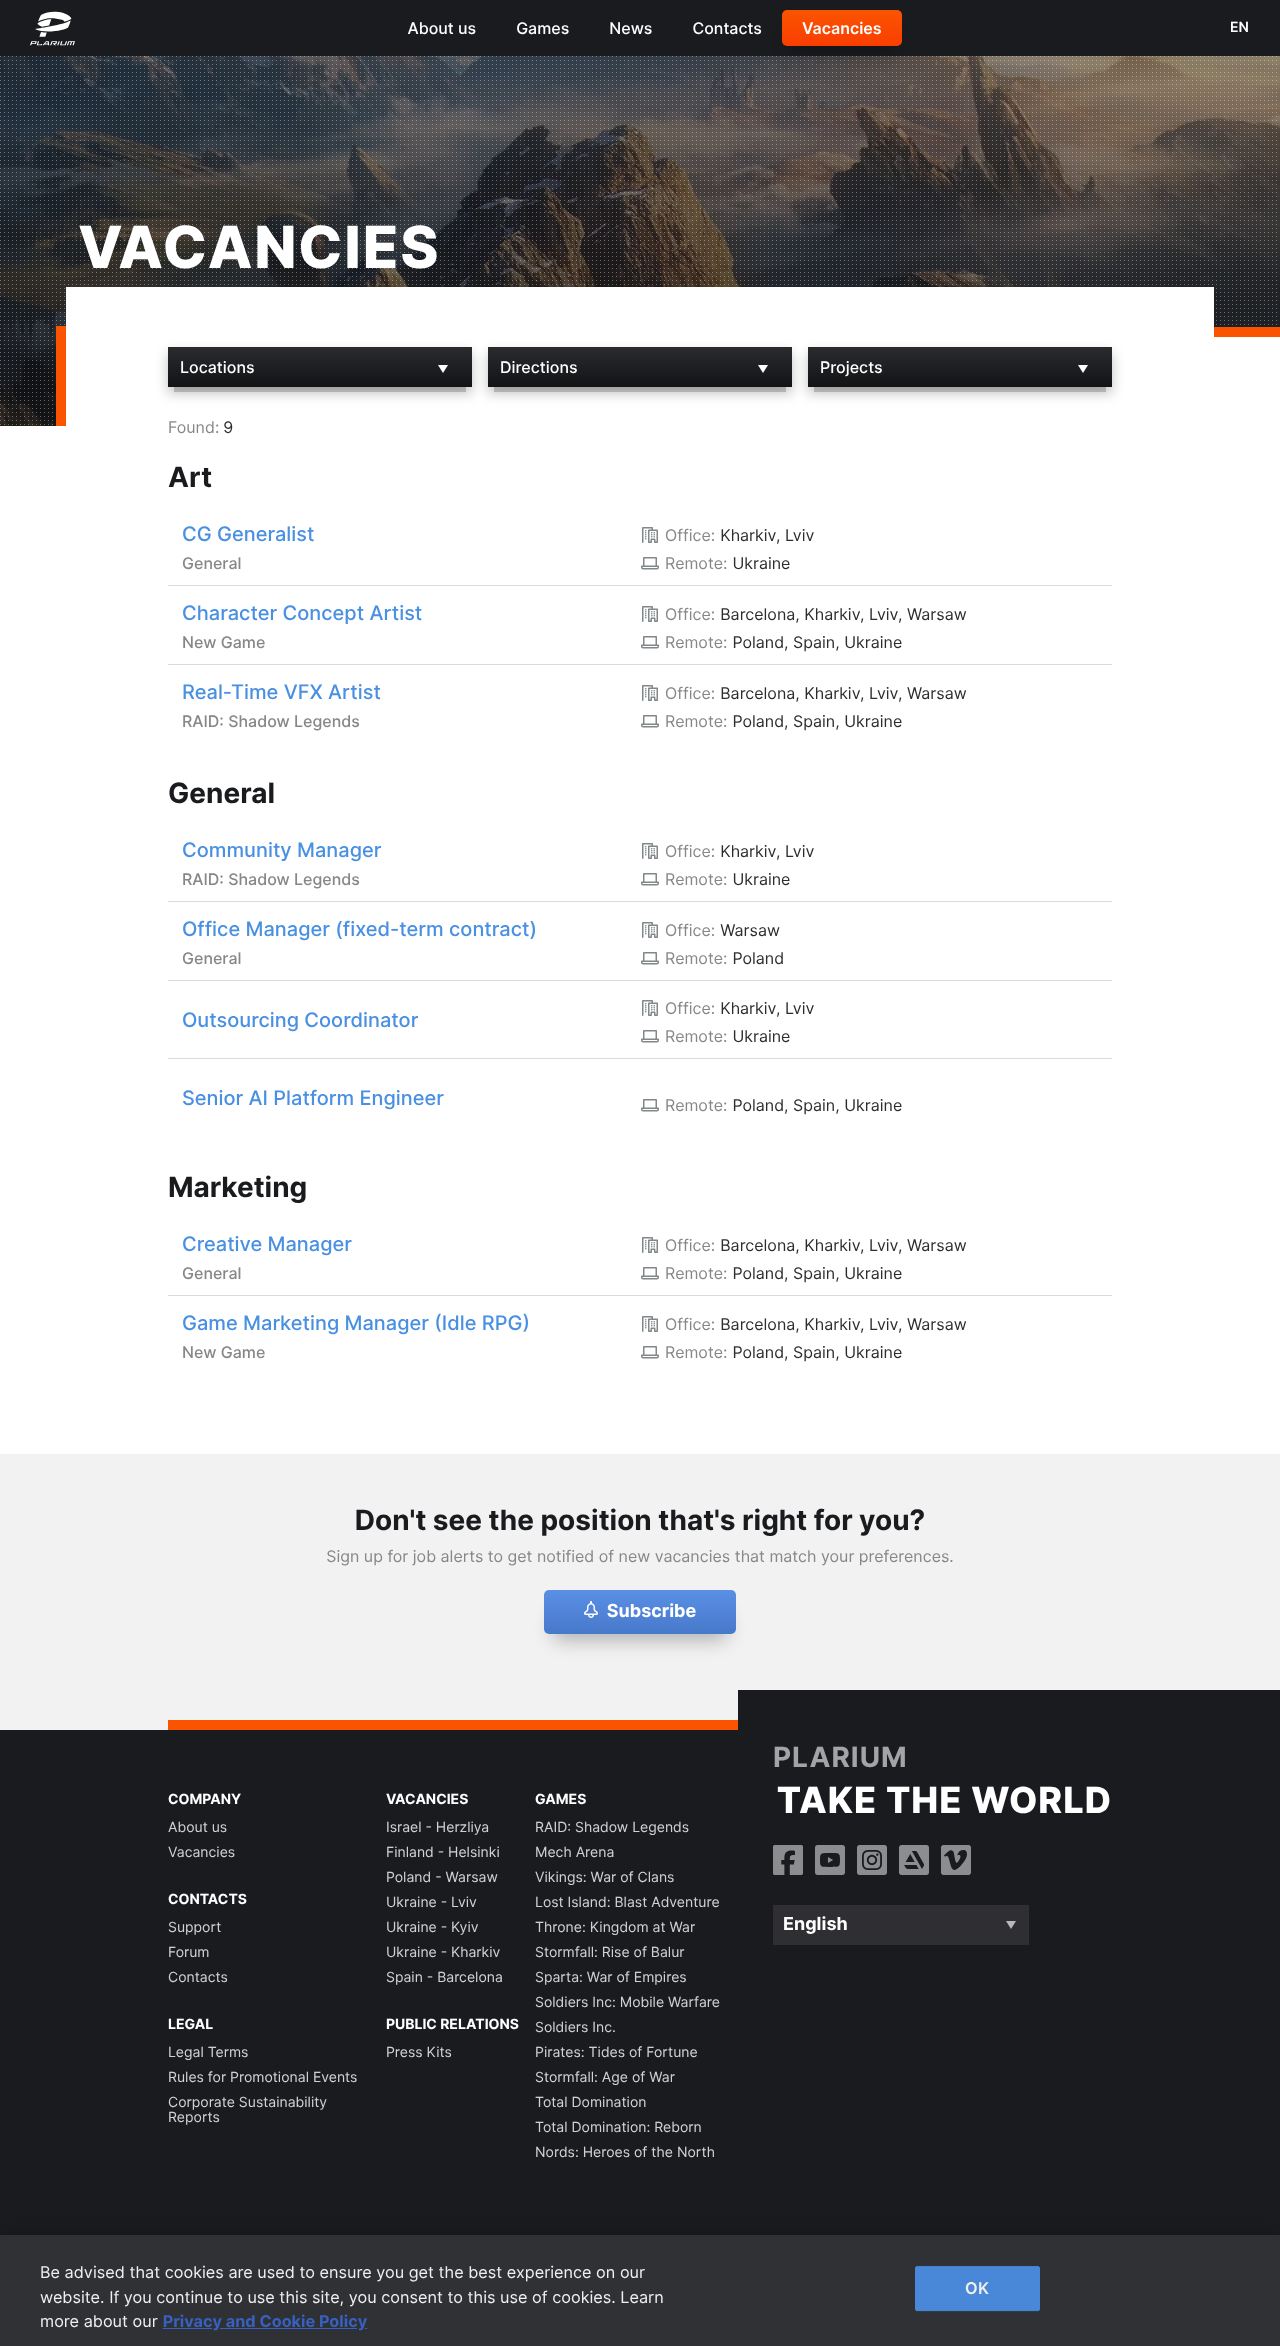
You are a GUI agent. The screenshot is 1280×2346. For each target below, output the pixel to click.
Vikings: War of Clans (604, 1877)
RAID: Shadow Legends (612, 1827)
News (630, 28)
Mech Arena (574, 1852)
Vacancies (842, 28)
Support (194, 1927)
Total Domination (590, 2102)
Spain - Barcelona (444, 1977)
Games (542, 28)
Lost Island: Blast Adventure (627, 1902)
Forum (189, 1952)
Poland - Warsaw (442, 1877)
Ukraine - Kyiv (432, 1927)
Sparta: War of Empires (611, 1977)
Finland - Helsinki (443, 1852)
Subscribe (652, 1611)
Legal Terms (208, 2052)
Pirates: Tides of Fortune (616, 2052)
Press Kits (419, 2052)
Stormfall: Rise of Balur (610, 1952)
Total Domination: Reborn (618, 2127)
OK (977, 2288)
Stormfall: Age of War (605, 2077)
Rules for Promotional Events (262, 2077)
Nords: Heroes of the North (625, 2152)
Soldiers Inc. (575, 2027)
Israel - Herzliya (437, 1827)
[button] (591, 1613)
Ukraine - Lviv (431, 1902)
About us (441, 28)
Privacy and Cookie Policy (265, 2321)
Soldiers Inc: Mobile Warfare (627, 2002)
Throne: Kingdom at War (615, 1927)
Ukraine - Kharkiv (443, 1952)
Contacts (726, 28)
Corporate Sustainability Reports (247, 2110)
